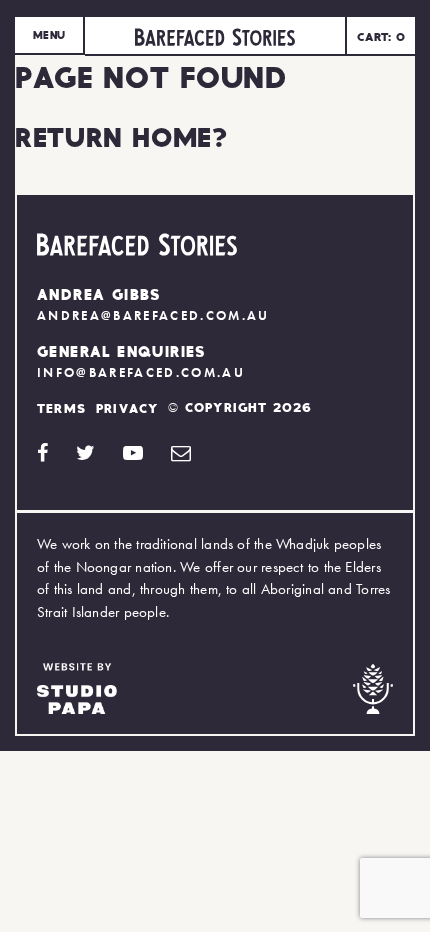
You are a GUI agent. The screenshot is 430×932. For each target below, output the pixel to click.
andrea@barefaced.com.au (153, 315)
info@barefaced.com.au (141, 372)
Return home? (121, 136)
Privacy (127, 407)
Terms (61, 407)
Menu (49, 34)
